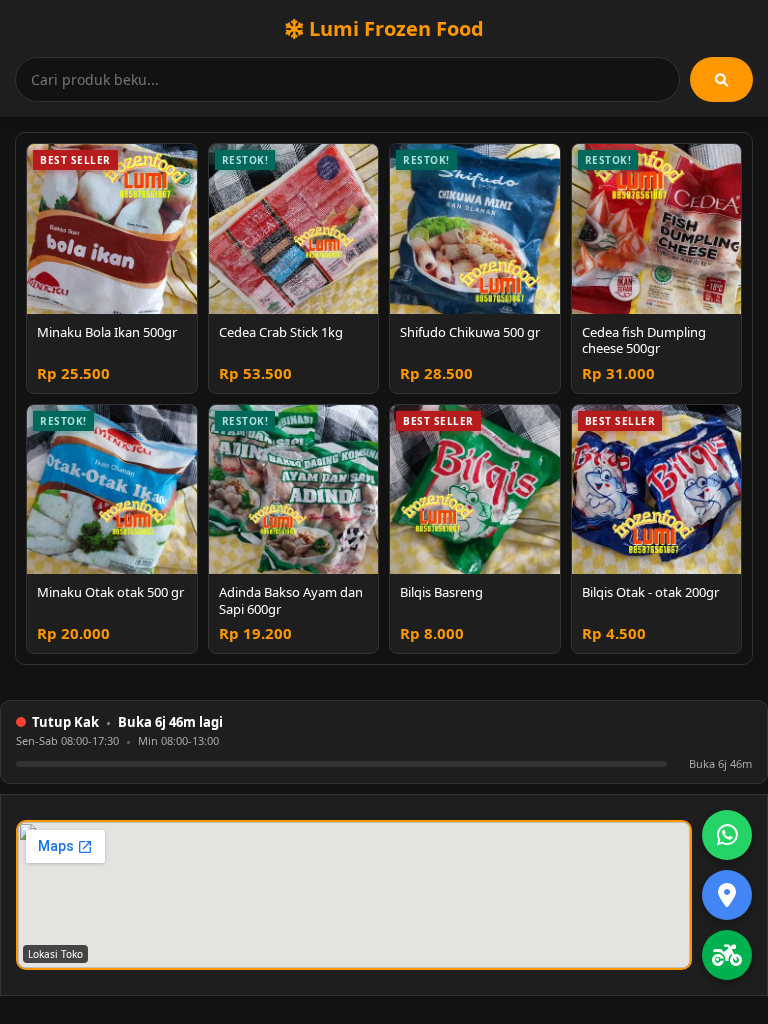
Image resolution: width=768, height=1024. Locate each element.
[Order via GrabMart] (727, 955)
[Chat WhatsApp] (727, 835)
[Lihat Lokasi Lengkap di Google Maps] (727, 895)
